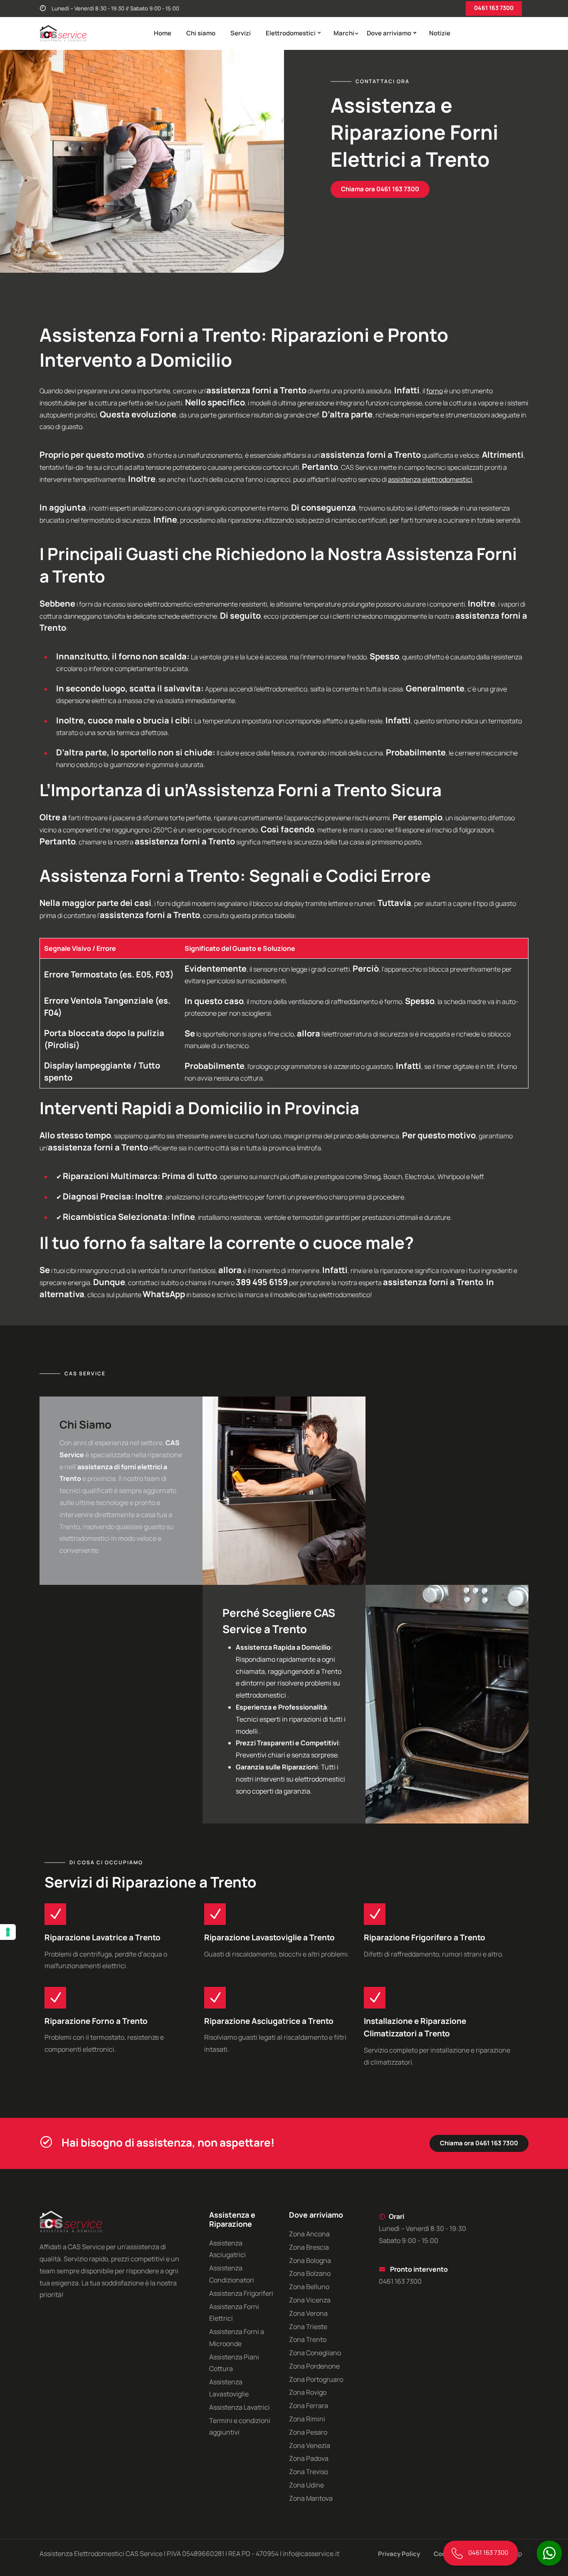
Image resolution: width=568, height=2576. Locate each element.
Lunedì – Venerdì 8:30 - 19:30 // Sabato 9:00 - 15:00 (115, 8)
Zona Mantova (311, 2498)
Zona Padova (309, 2458)
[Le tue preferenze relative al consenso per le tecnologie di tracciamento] (8, 1932)
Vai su (19, 1290)
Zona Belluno (309, 2287)
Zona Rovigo (308, 2392)
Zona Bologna (310, 2260)
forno (435, 391)
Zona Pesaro (308, 2432)
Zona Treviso (309, 2472)
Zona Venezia (310, 2445)
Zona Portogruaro (316, 2379)
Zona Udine (306, 2485)
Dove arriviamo (389, 33)
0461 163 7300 (494, 8)
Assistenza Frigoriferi (241, 2293)
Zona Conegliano (315, 2353)
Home (163, 33)
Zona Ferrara (309, 2406)
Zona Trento (308, 2339)
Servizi (241, 33)
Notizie (440, 33)
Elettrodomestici (291, 33)
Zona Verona (308, 2313)
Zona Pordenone (314, 2366)
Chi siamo (201, 33)
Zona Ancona (309, 2234)
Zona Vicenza (310, 2300)
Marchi (344, 33)
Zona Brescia (309, 2247)
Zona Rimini (307, 2419)
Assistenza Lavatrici (240, 2407)
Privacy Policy (399, 2554)
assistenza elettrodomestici (430, 479)
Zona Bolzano (310, 2273)
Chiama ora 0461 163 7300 (380, 189)
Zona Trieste (308, 2327)
